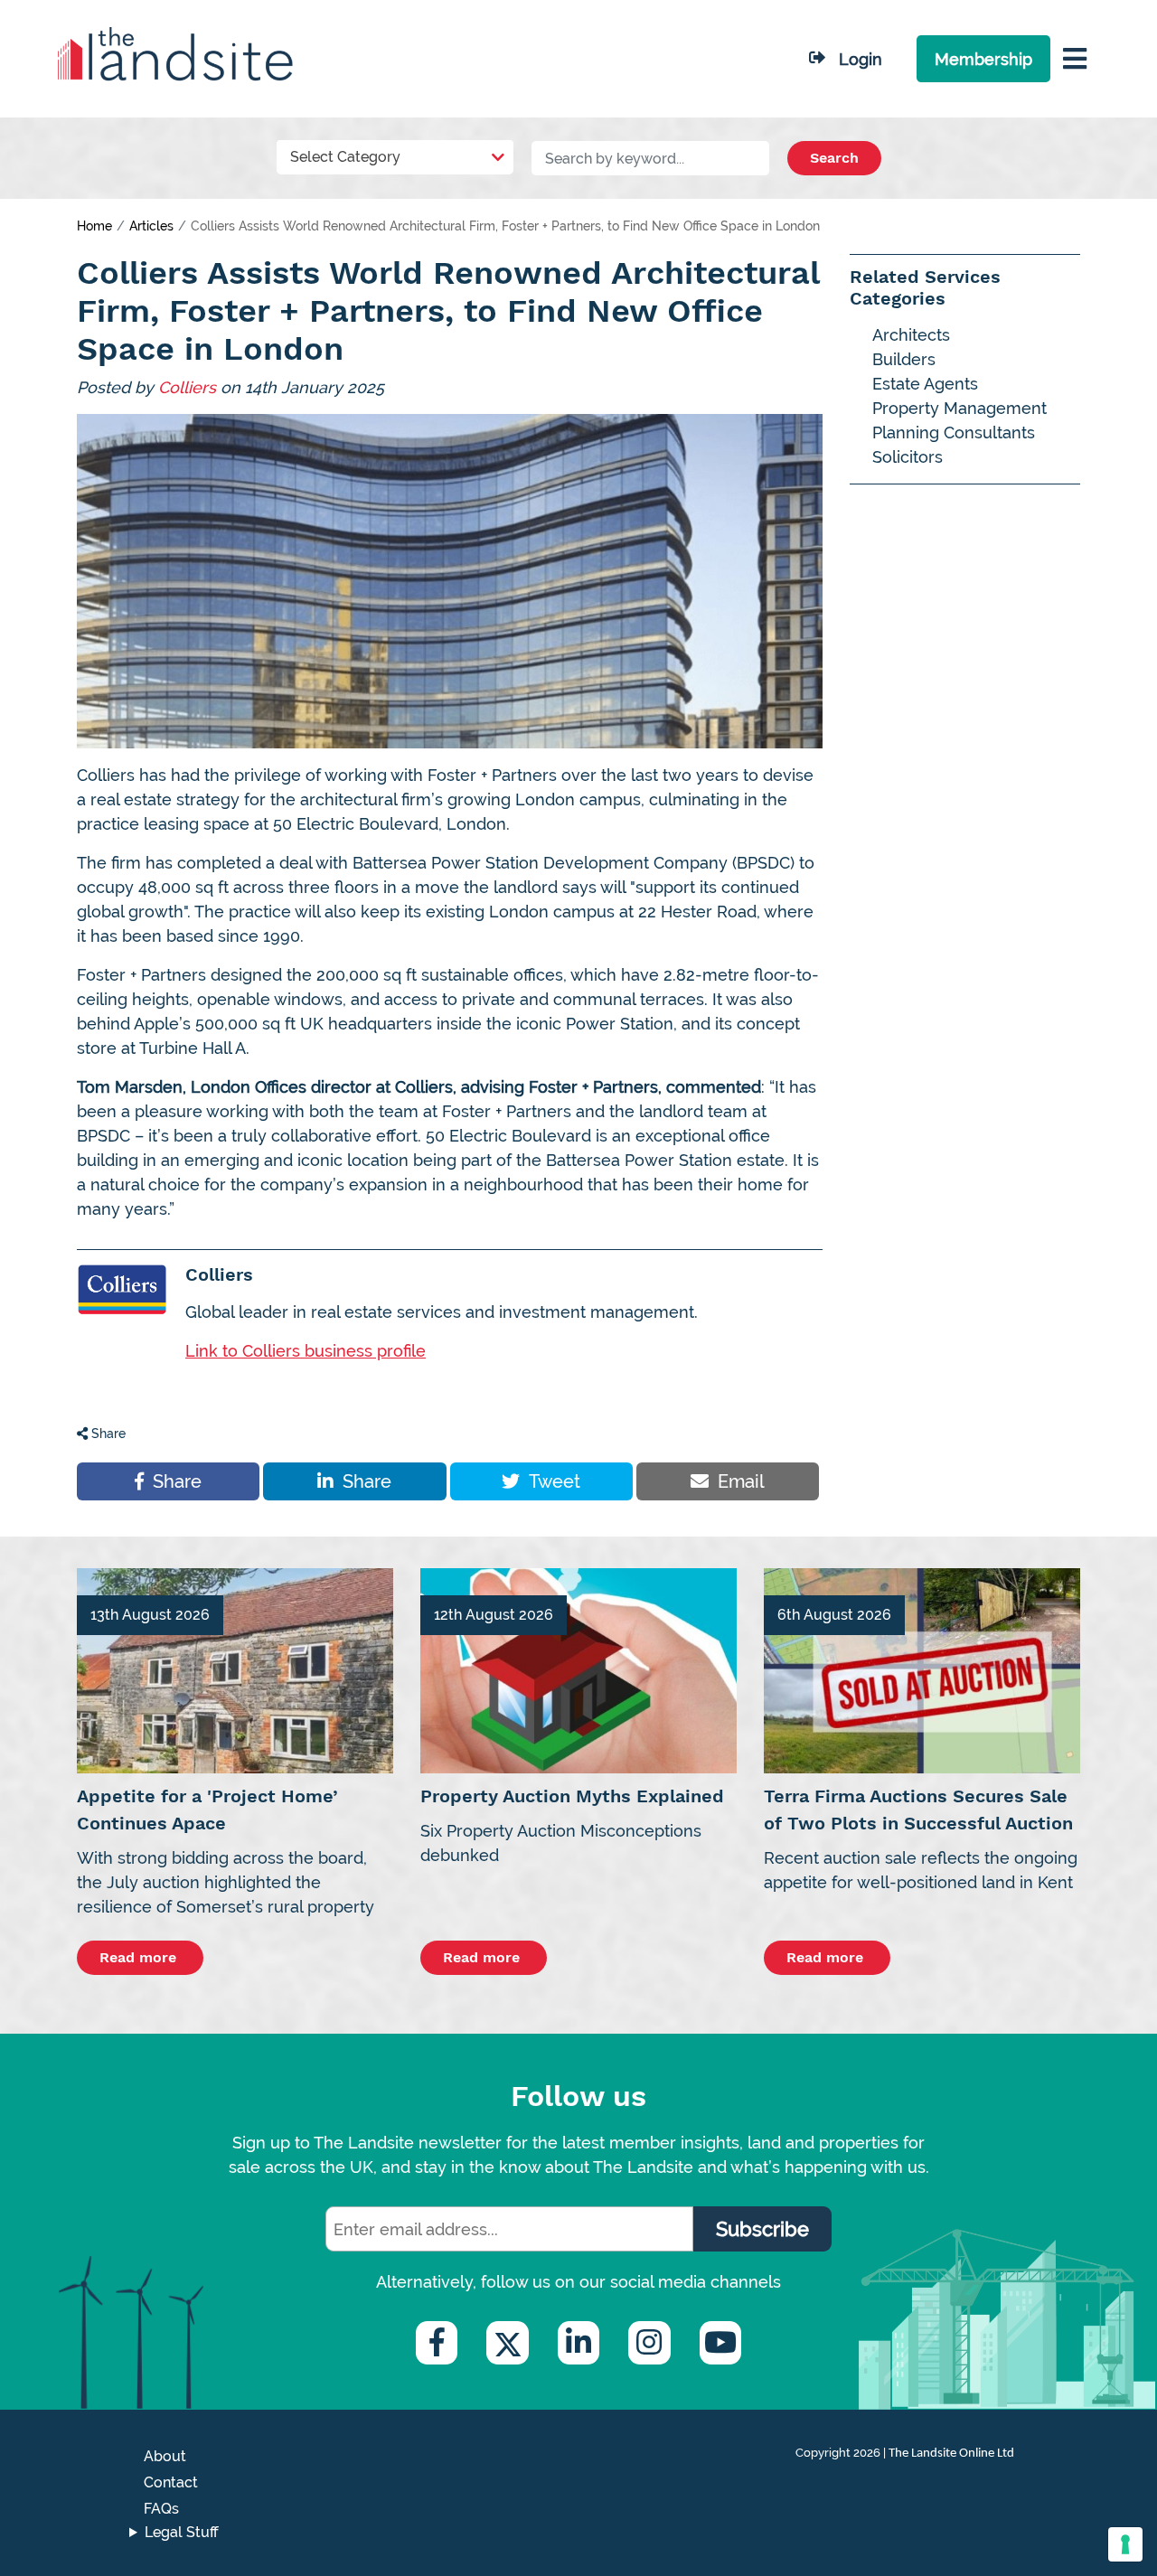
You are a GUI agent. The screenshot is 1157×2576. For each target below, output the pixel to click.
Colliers (187, 387)
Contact (171, 2482)
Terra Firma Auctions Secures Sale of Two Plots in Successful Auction (918, 1810)
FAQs (161, 2509)
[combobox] (395, 153)
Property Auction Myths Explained (572, 1796)
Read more (140, 1957)
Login (861, 59)
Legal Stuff (182, 2532)
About (165, 2456)
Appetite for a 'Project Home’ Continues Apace (207, 1810)
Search (834, 158)
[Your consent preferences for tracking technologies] (1125, 2544)
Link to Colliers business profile (306, 1351)
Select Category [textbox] (345, 157)
